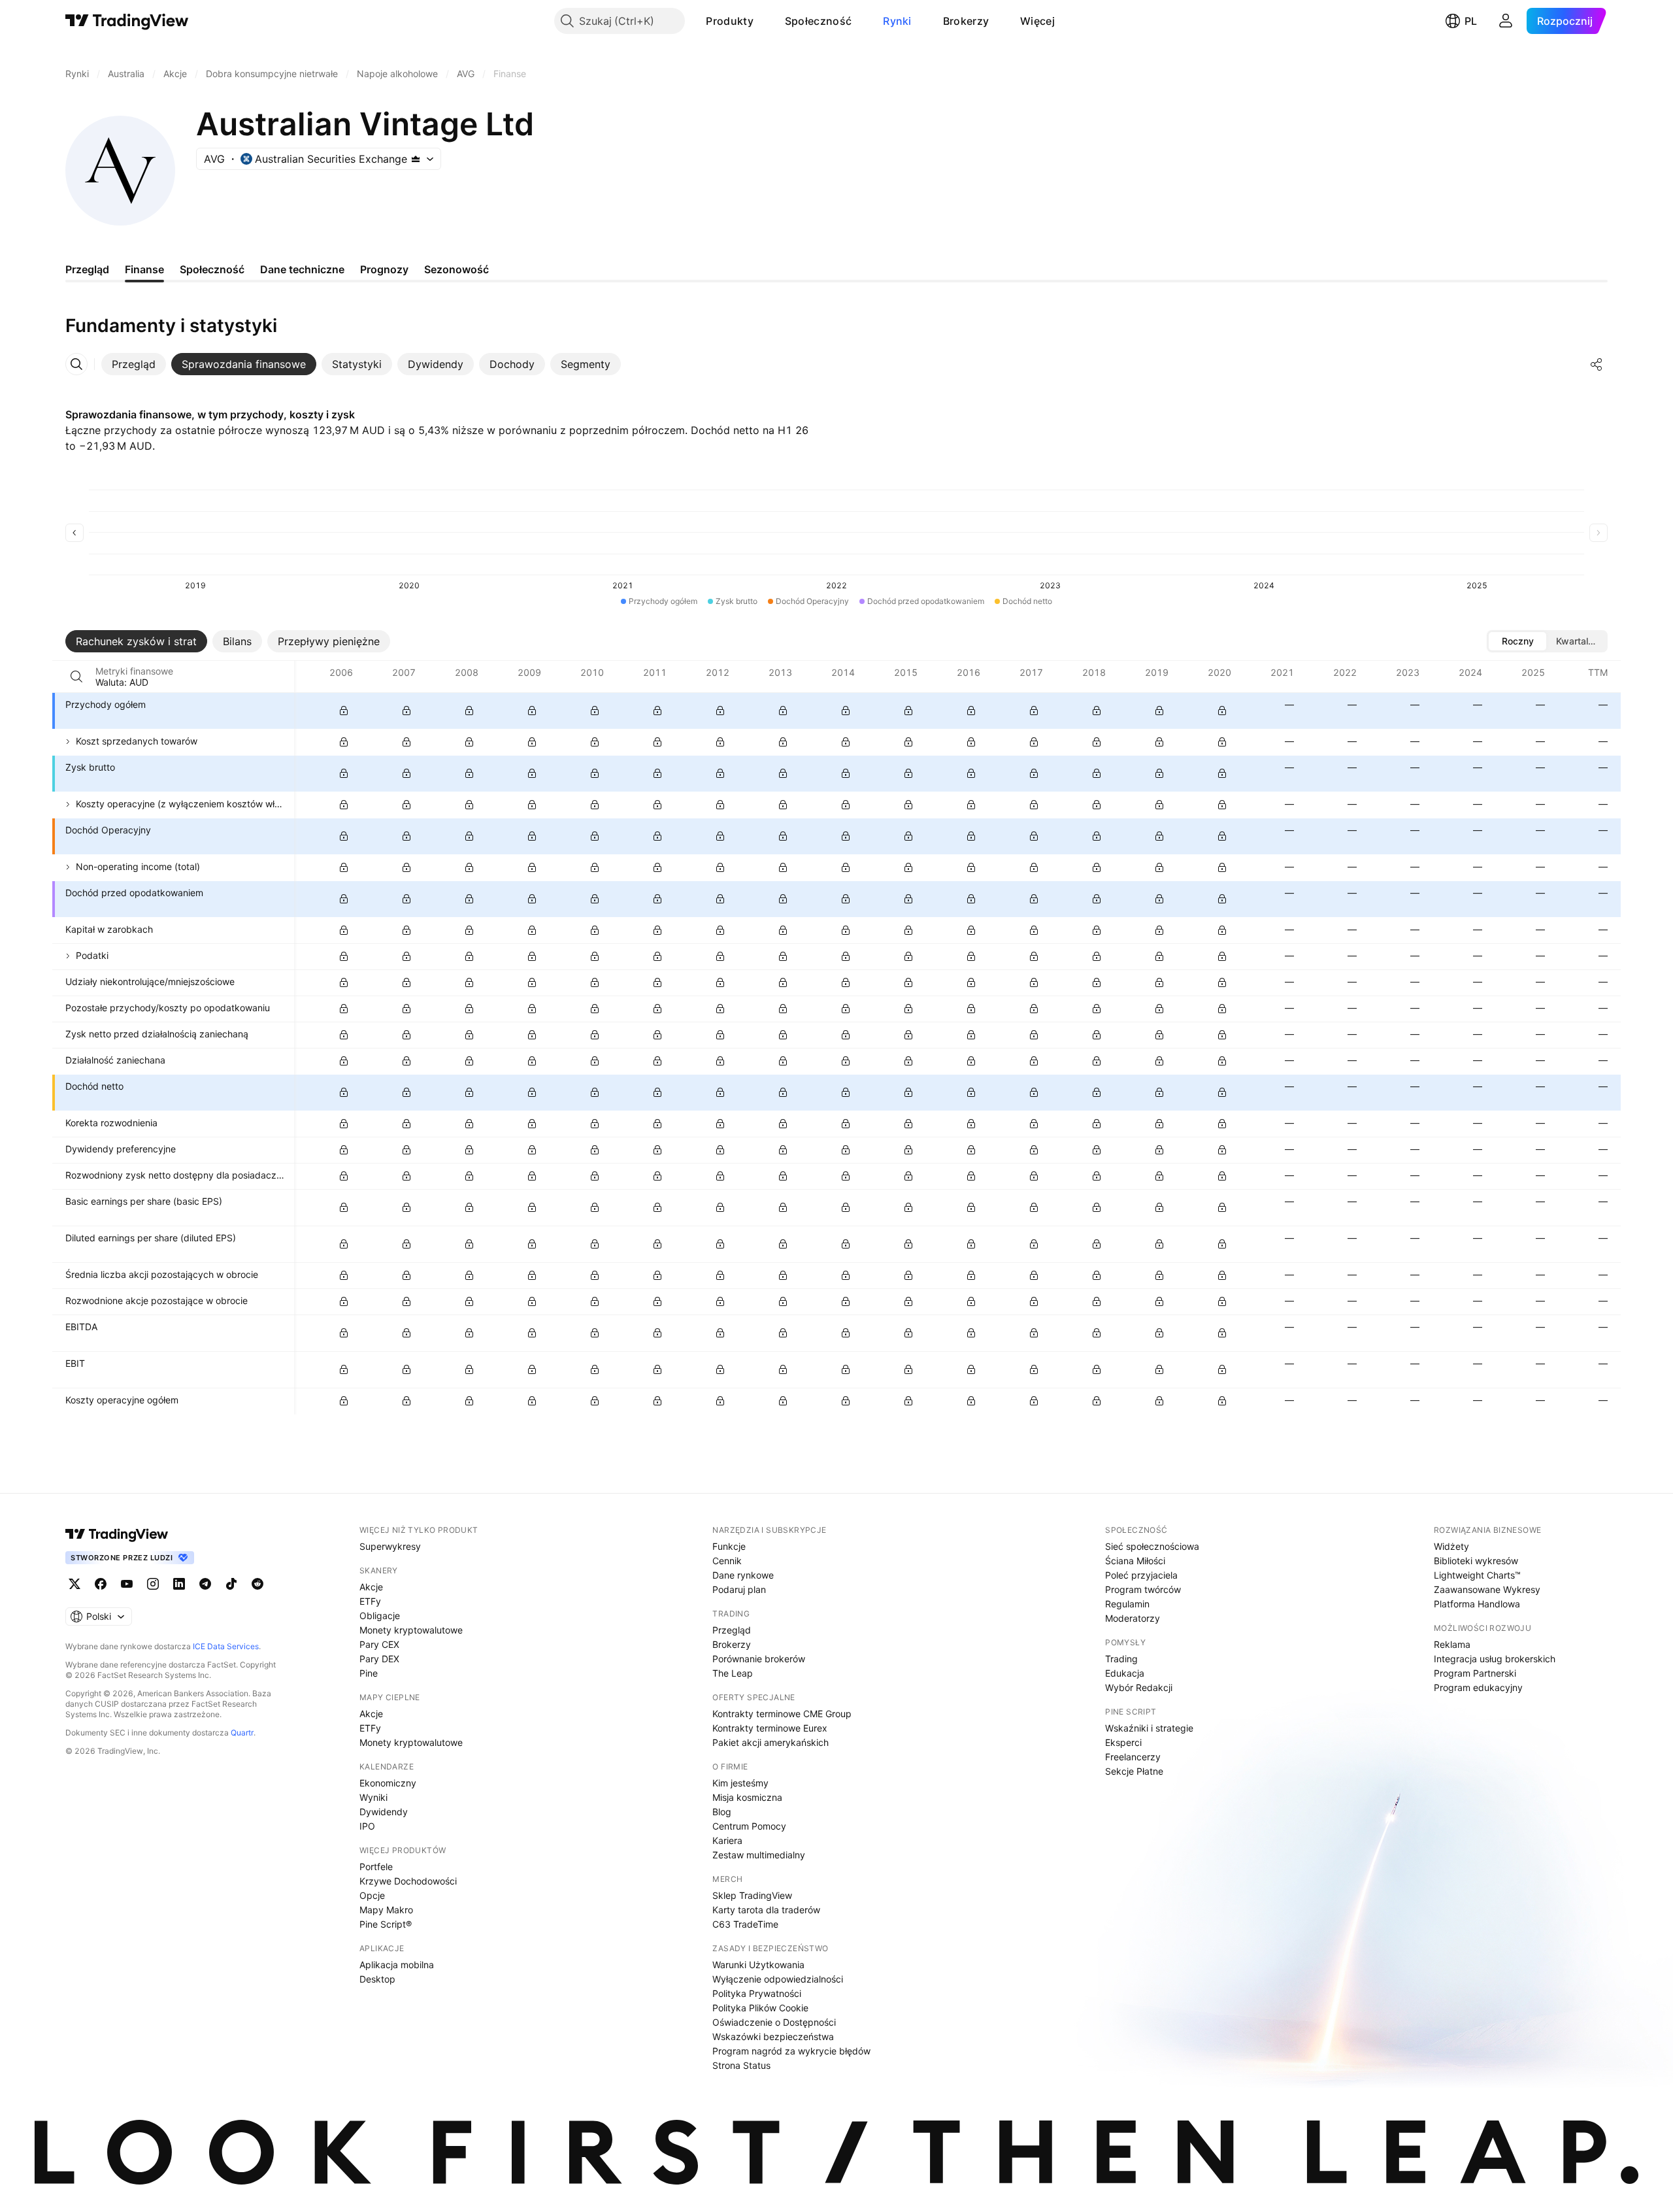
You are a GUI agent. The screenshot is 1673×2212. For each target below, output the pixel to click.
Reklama (1452, 1644)
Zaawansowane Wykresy (1487, 1589)
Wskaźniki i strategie (1149, 1728)
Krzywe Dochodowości (408, 1881)
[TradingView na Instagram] (153, 1584)
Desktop (377, 1979)
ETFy (370, 1601)
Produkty (729, 21)
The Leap (733, 1673)
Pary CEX (379, 1644)
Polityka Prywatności (757, 1993)
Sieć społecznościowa (1152, 1546)
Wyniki (373, 1797)
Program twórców (1143, 1589)
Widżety (1451, 1546)
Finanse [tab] (144, 269)
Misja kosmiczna (747, 1797)
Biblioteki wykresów (1476, 1561)
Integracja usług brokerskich (1495, 1659)
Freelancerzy (1133, 1757)
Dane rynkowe (743, 1575)
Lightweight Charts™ (1477, 1575)
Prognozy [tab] (384, 269)
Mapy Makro (386, 1910)
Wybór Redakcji (1139, 1687)
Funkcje (729, 1546)
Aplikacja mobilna (397, 1965)
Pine (369, 1673)
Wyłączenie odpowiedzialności (778, 1979)
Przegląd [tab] (87, 269)
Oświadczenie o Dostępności (774, 2022)
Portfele (376, 1867)
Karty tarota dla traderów (766, 1910)
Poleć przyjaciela (1141, 1575)
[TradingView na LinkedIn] (179, 1584)
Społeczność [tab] (212, 269)
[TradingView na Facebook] (101, 1584)
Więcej (1037, 21)
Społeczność (818, 21)
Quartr (242, 1733)
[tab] (134, 364)
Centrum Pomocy (749, 1826)
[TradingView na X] (75, 1584)
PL (1471, 21)
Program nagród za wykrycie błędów (791, 2051)
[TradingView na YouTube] (127, 1584)
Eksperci (1123, 1742)
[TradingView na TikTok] (231, 1584)
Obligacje (380, 1616)
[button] (763, 21)
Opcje (372, 1895)
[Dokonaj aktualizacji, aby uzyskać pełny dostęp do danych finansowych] (344, 711)
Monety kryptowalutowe (411, 1630)
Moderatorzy (1133, 1618)
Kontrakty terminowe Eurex (770, 1728)
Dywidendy (384, 1812)
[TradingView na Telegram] (205, 1584)
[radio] (1517, 641)
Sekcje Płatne (1134, 1771)
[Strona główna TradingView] (127, 21)
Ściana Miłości (1135, 1561)
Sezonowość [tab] (456, 269)
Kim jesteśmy (740, 1783)
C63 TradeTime (745, 1924)
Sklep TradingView (752, 1895)
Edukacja (1125, 1673)
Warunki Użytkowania (758, 1965)
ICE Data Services (226, 1646)
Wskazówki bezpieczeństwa (773, 2036)
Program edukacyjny (1478, 1687)
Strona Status (741, 2065)
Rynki (897, 21)
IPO (367, 1826)
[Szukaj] (76, 677)
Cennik (727, 1561)
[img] (416, 159)
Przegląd (732, 1630)
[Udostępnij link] (1597, 364)
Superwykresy (390, 1546)
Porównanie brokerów (759, 1659)
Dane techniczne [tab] (302, 269)
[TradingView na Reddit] (257, 1584)
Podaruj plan (739, 1589)
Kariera (727, 1840)
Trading (1121, 1659)
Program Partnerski (1475, 1673)
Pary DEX (379, 1659)
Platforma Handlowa (1477, 1604)
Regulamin (1127, 1604)
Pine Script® (386, 1924)
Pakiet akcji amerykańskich (770, 1742)
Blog (722, 1812)
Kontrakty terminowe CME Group (782, 1714)
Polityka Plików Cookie (760, 2008)
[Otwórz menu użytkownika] (1506, 21)
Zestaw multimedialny (759, 1855)
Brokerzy (966, 21)
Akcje (371, 1587)
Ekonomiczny (388, 1783)
